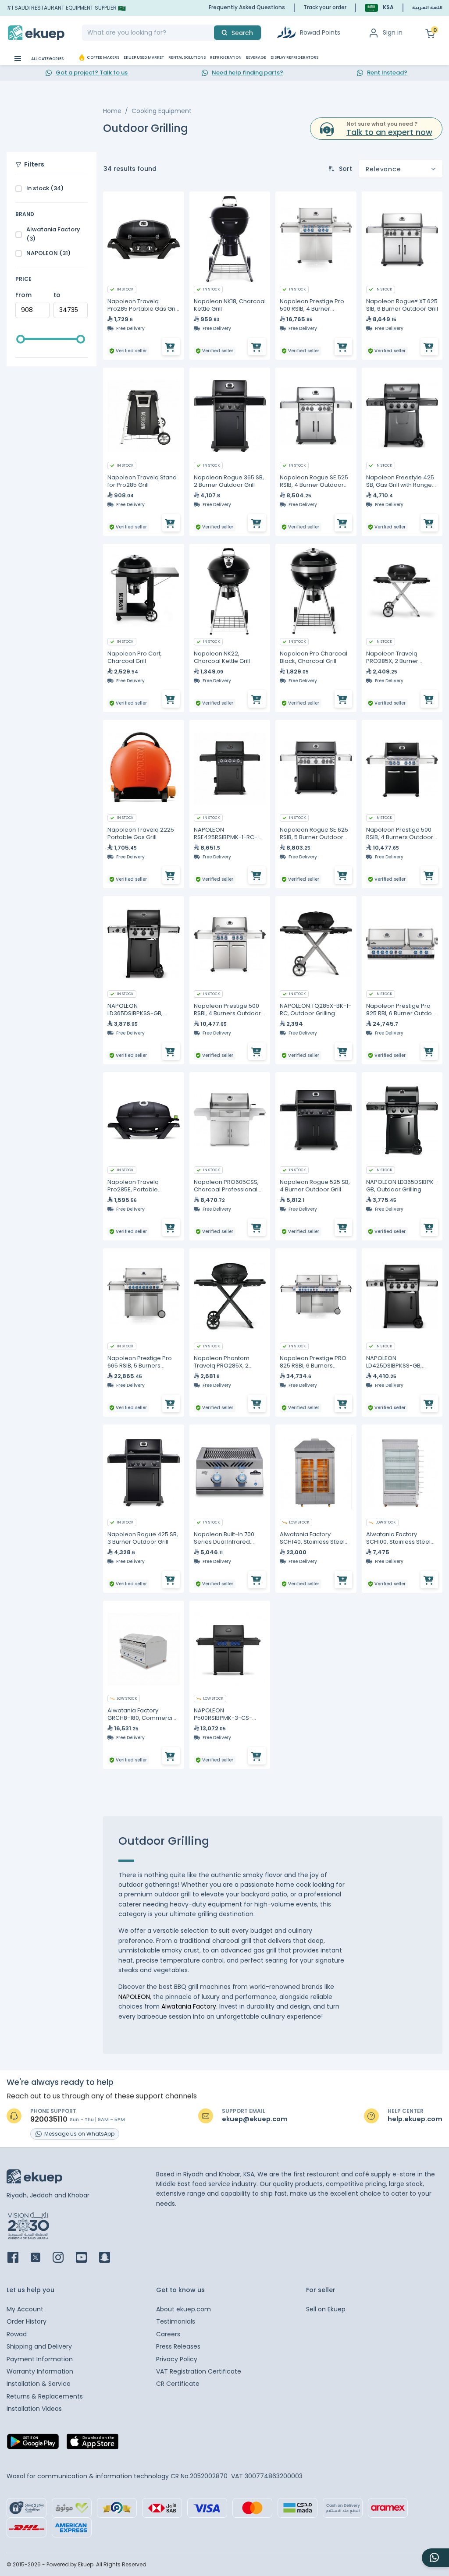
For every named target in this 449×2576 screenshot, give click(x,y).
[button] (379, 8)
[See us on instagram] (63, 2258)
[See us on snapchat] (110, 2258)
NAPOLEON (134, 1997)
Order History (27, 2321)
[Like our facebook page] (18, 2258)
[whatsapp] (435, 2558)
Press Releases (178, 2346)
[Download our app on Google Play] (33, 2444)
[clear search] (210, 33)
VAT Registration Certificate (199, 2371)
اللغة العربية (427, 8)
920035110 (49, 2119)
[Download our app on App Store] (93, 2444)
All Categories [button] (47, 59)
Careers (168, 2334)
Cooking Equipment (162, 111)
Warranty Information (40, 2371)
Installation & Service (39, 2384)
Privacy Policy (177, 2359)
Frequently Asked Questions (247, 7)
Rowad (17, 2334)
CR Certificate (178, 2384)
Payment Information (40, 2359)
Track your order (325, 7)
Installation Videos (34, 2409)
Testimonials (176, 2321)
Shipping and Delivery (39, 2346)
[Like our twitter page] (41, 2258)
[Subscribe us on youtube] (87, 2258)
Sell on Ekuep (326, 2309)
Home (112, 111)
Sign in (393, 32)
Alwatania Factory (189, 2006)
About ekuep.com (184, 2309)
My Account (25, 2309)
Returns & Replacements (45, 2396)
